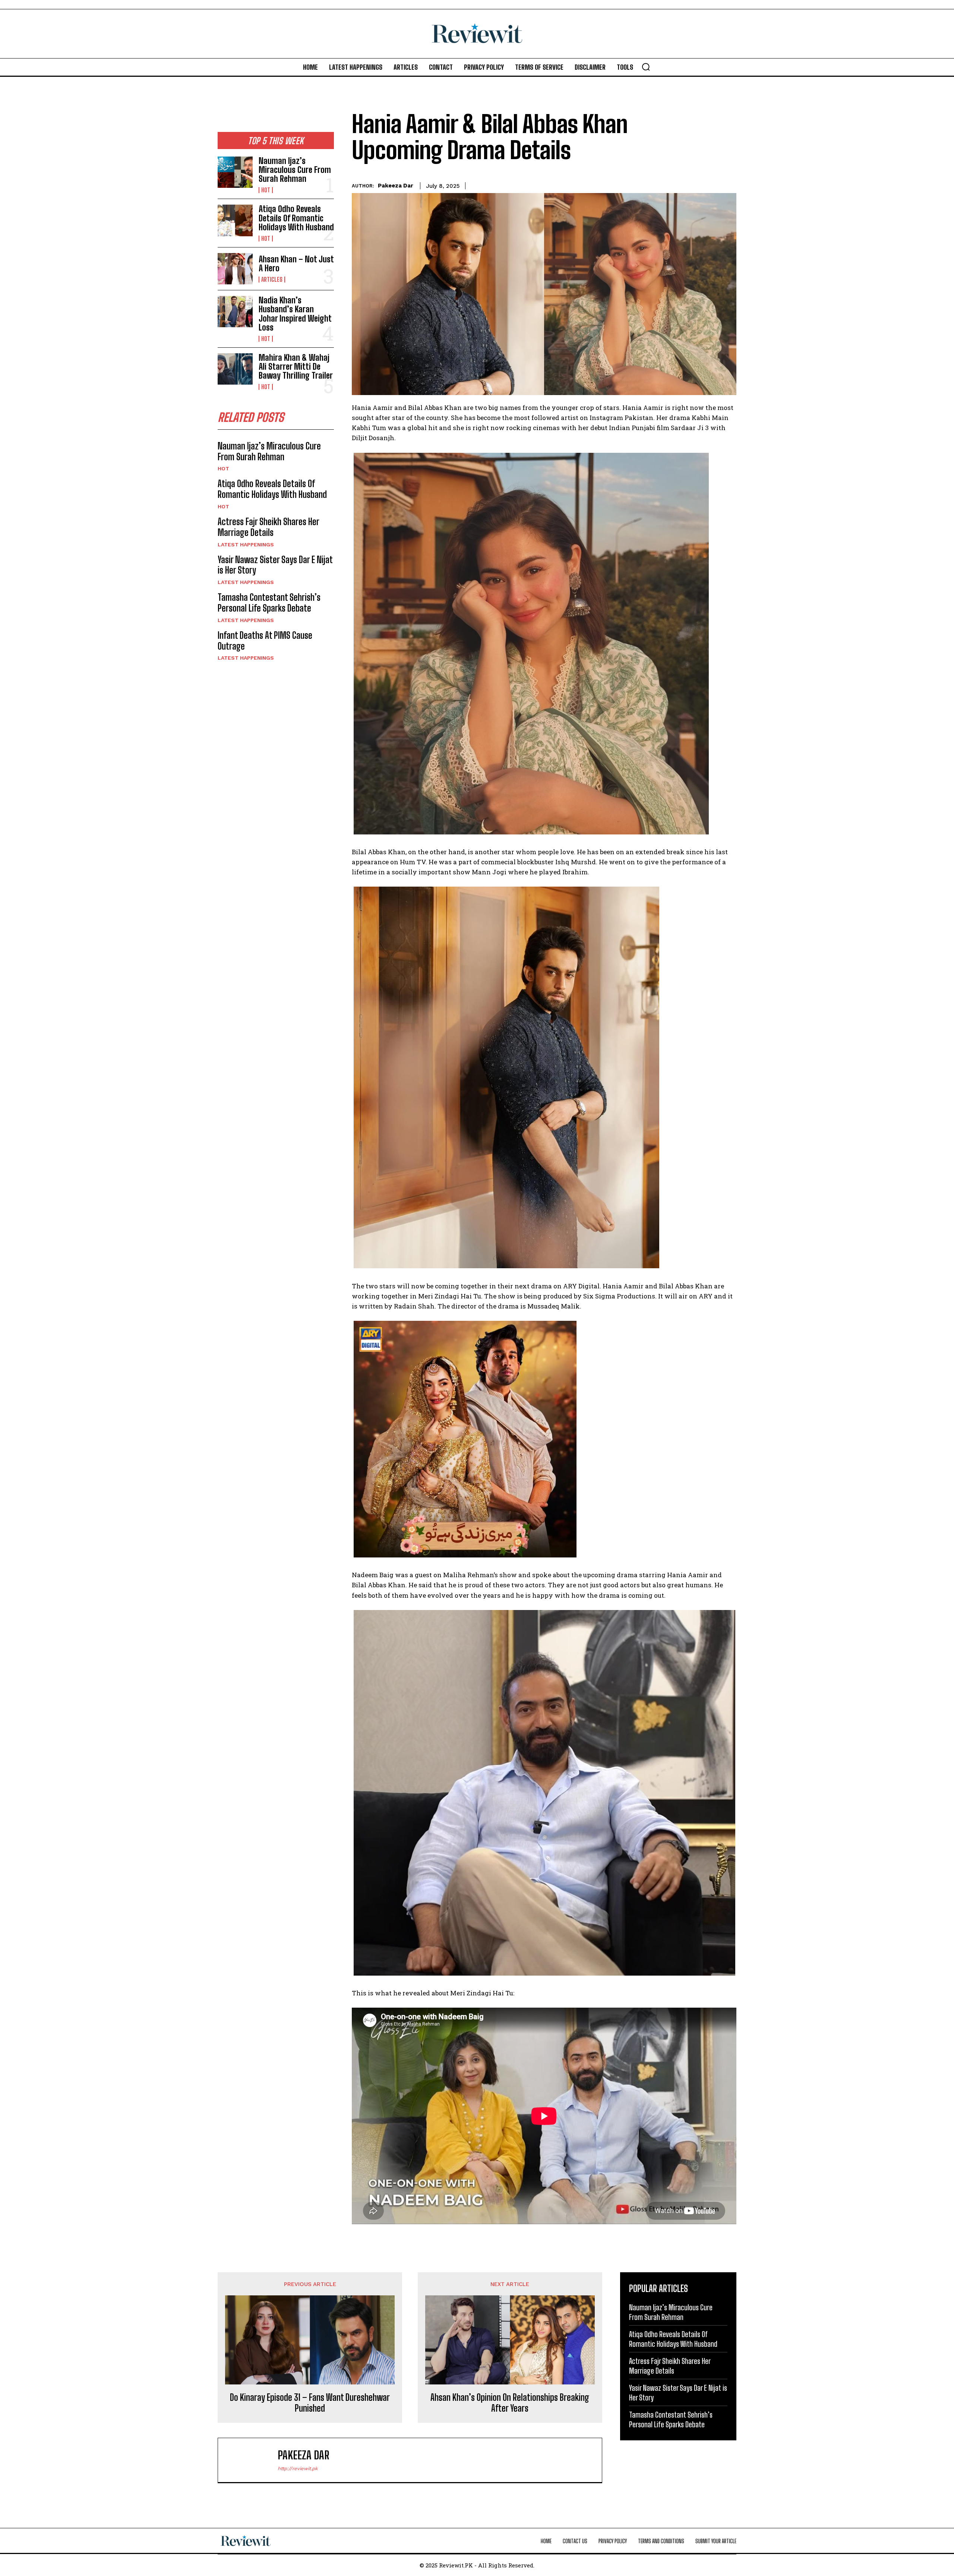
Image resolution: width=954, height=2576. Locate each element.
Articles (272, 280)
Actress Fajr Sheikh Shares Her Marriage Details (268, 527)
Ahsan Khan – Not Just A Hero (296, 264)
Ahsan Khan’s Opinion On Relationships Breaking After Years (510, 2403)
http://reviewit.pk (298, 2468)
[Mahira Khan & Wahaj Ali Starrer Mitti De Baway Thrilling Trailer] (235, 369)
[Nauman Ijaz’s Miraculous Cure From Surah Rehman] (235, 172)
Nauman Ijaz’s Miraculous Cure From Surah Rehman (295, 170)
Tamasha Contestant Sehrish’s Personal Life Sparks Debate (269, 603)
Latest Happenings (246, 544)
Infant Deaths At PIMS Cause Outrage (265, 641)
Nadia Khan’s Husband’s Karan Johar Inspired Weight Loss (295, 314)
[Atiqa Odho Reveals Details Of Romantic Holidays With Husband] (235, 220)
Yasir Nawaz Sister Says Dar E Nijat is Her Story (275, 565)
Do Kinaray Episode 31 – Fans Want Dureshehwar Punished (310, 2403)
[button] (646, 67)
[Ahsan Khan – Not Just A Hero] (235, 269)
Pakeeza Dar (396, 186)
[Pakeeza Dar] (252, 2460)
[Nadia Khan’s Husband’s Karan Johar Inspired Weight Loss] (235, 312)
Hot (266, 190)
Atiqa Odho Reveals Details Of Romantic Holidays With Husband (296, 218)
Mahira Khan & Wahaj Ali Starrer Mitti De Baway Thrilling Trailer (296, 367)
